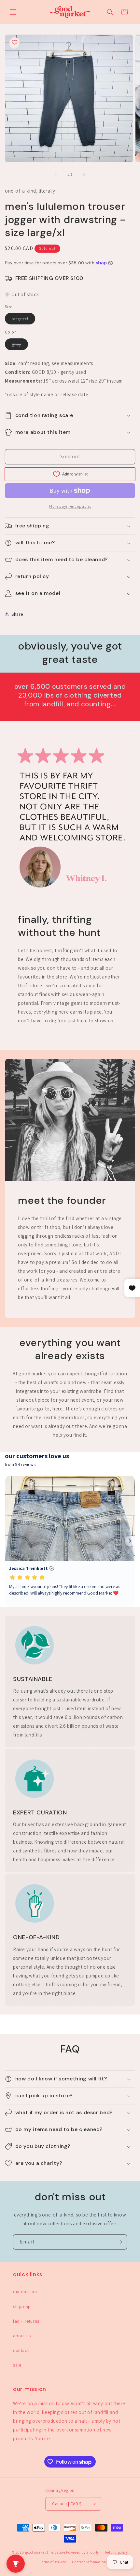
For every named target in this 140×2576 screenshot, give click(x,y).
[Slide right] (84, 174)
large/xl (23, 320)
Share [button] (17, 614)
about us (22, 2336)
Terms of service (53, 2562)
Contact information (89, 2562)
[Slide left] (56, 174)
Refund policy (117, 2552)
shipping (22, 2306)
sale (17, 2365)
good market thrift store (45, 2552)
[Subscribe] (119, 2242)
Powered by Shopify (83, 2552)
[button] (13, 12)
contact (21, 2350)
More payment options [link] (70, 506)
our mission (25, 2292)
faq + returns (26, 2321)
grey (20, 346)
